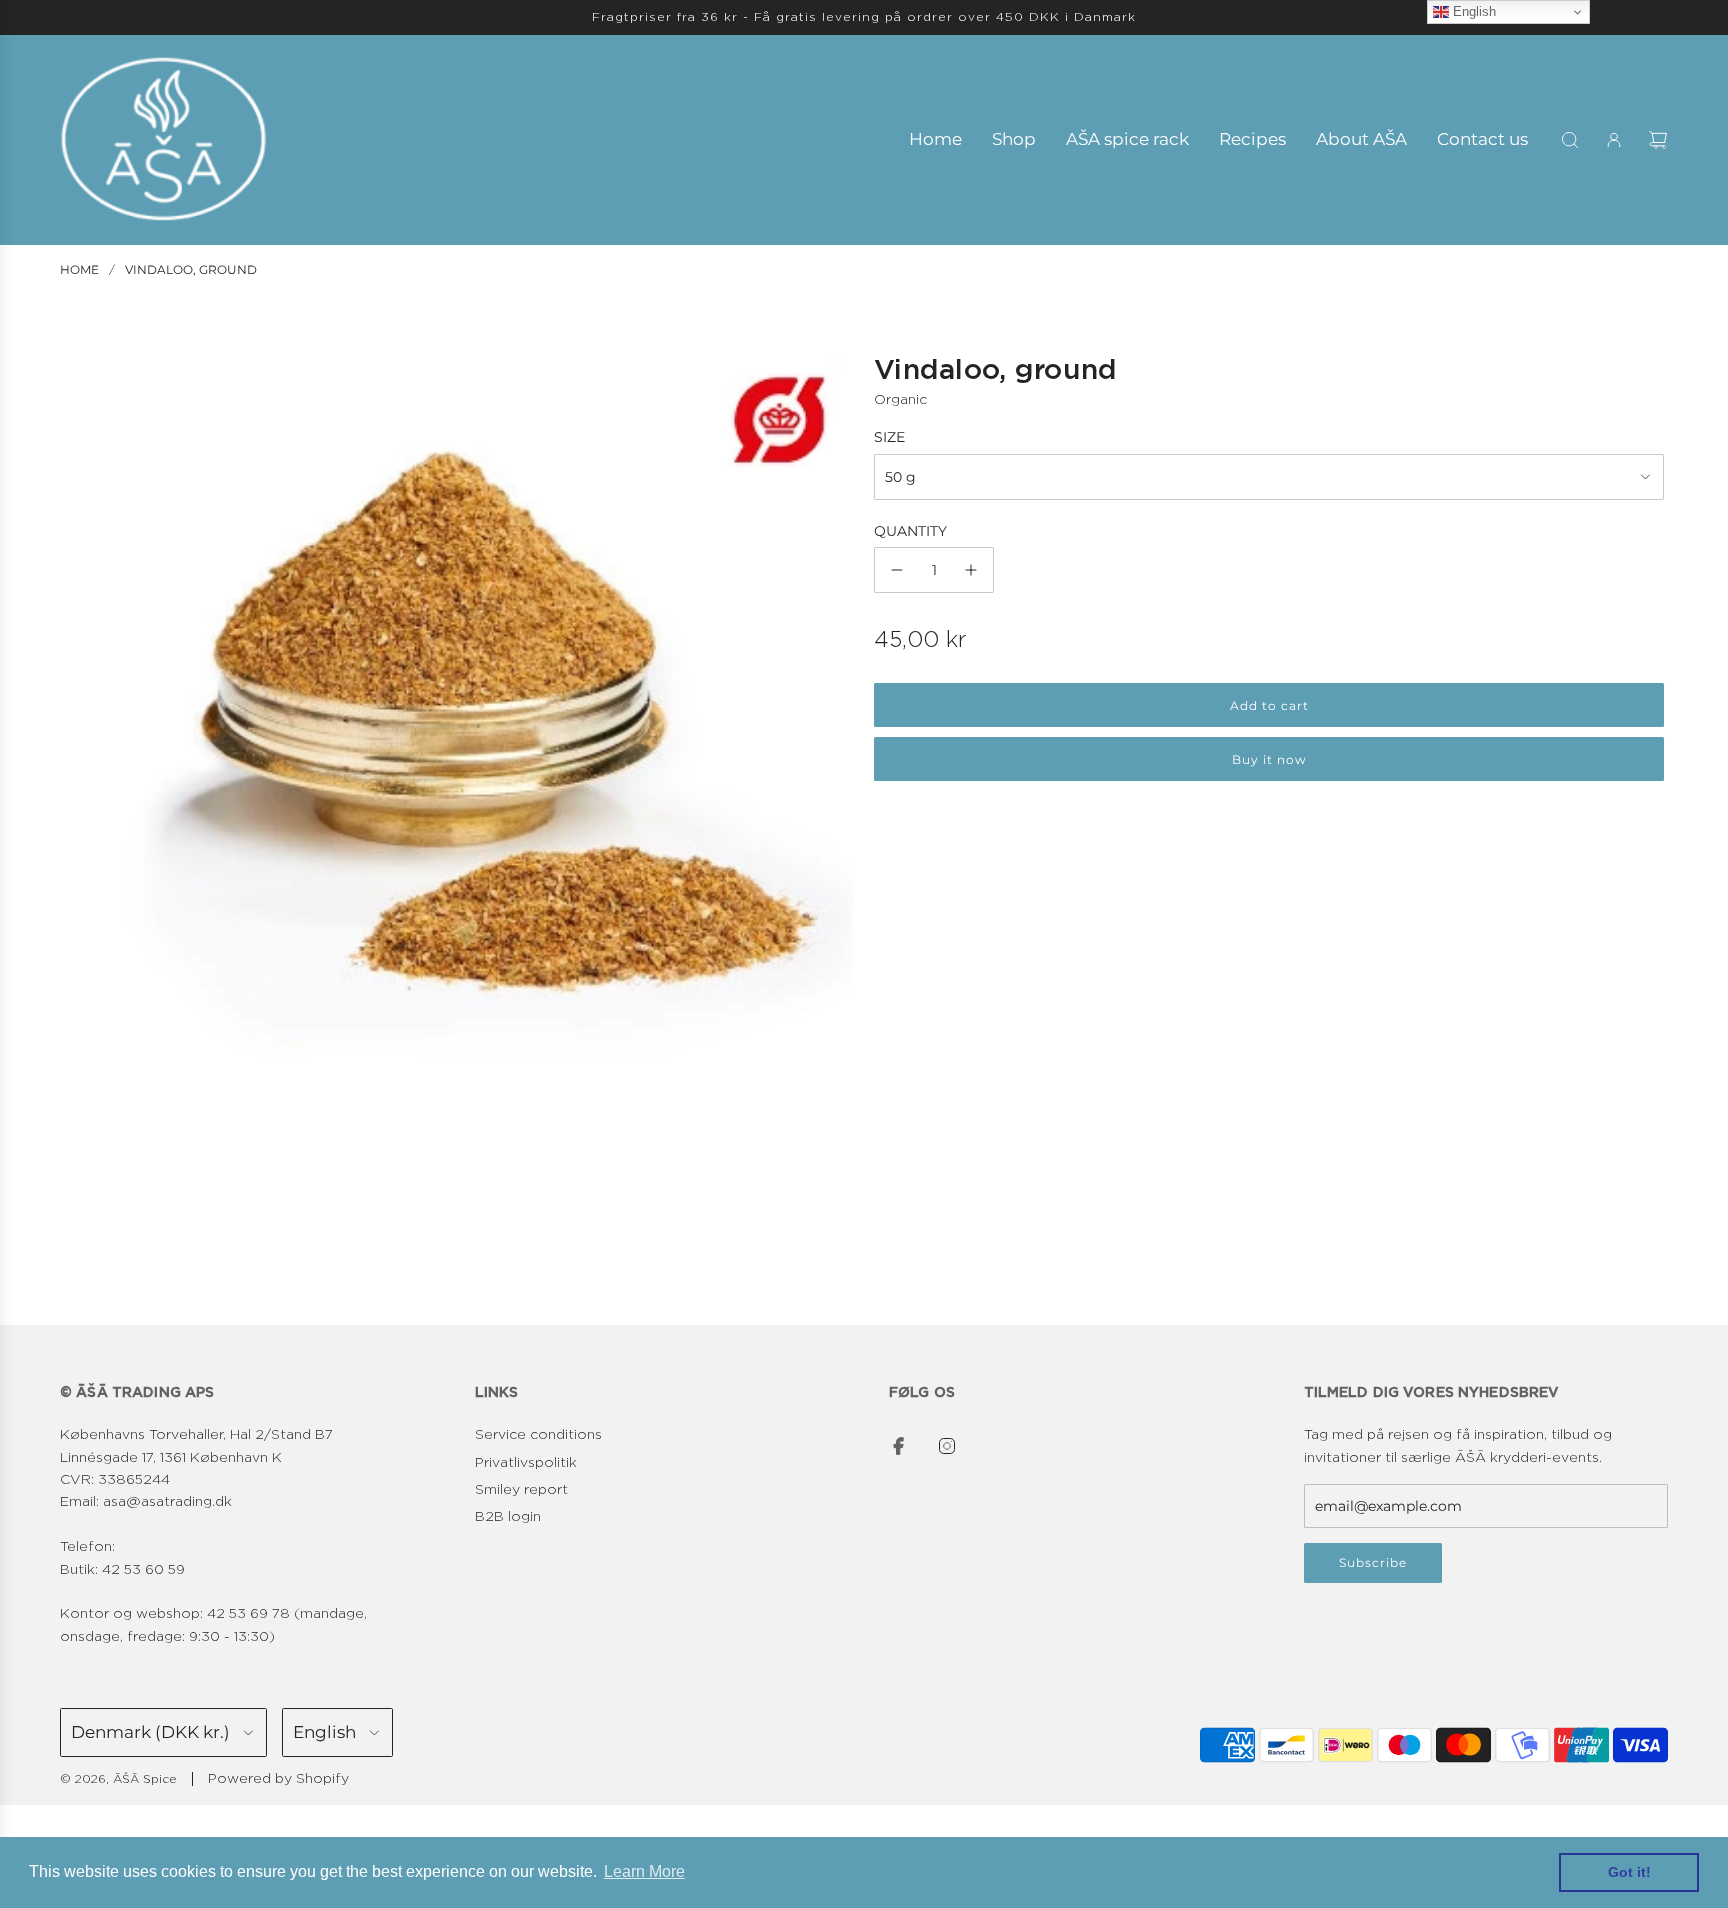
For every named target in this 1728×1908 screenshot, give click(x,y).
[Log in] (1614, 140)
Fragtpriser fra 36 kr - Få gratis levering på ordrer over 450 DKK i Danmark (864, 17)
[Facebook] (899, 1446)
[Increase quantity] (971, 570)
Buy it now (1269, 759)
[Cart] (1658, 140)
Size (889, 437)
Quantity (910, 531)
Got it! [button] (1629, 1872)
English (1472, 11)
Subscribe (1373, 1562)
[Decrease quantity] (897, 570)
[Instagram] (947, 1446)
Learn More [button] (644, 1871)
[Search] (1570, 140)
